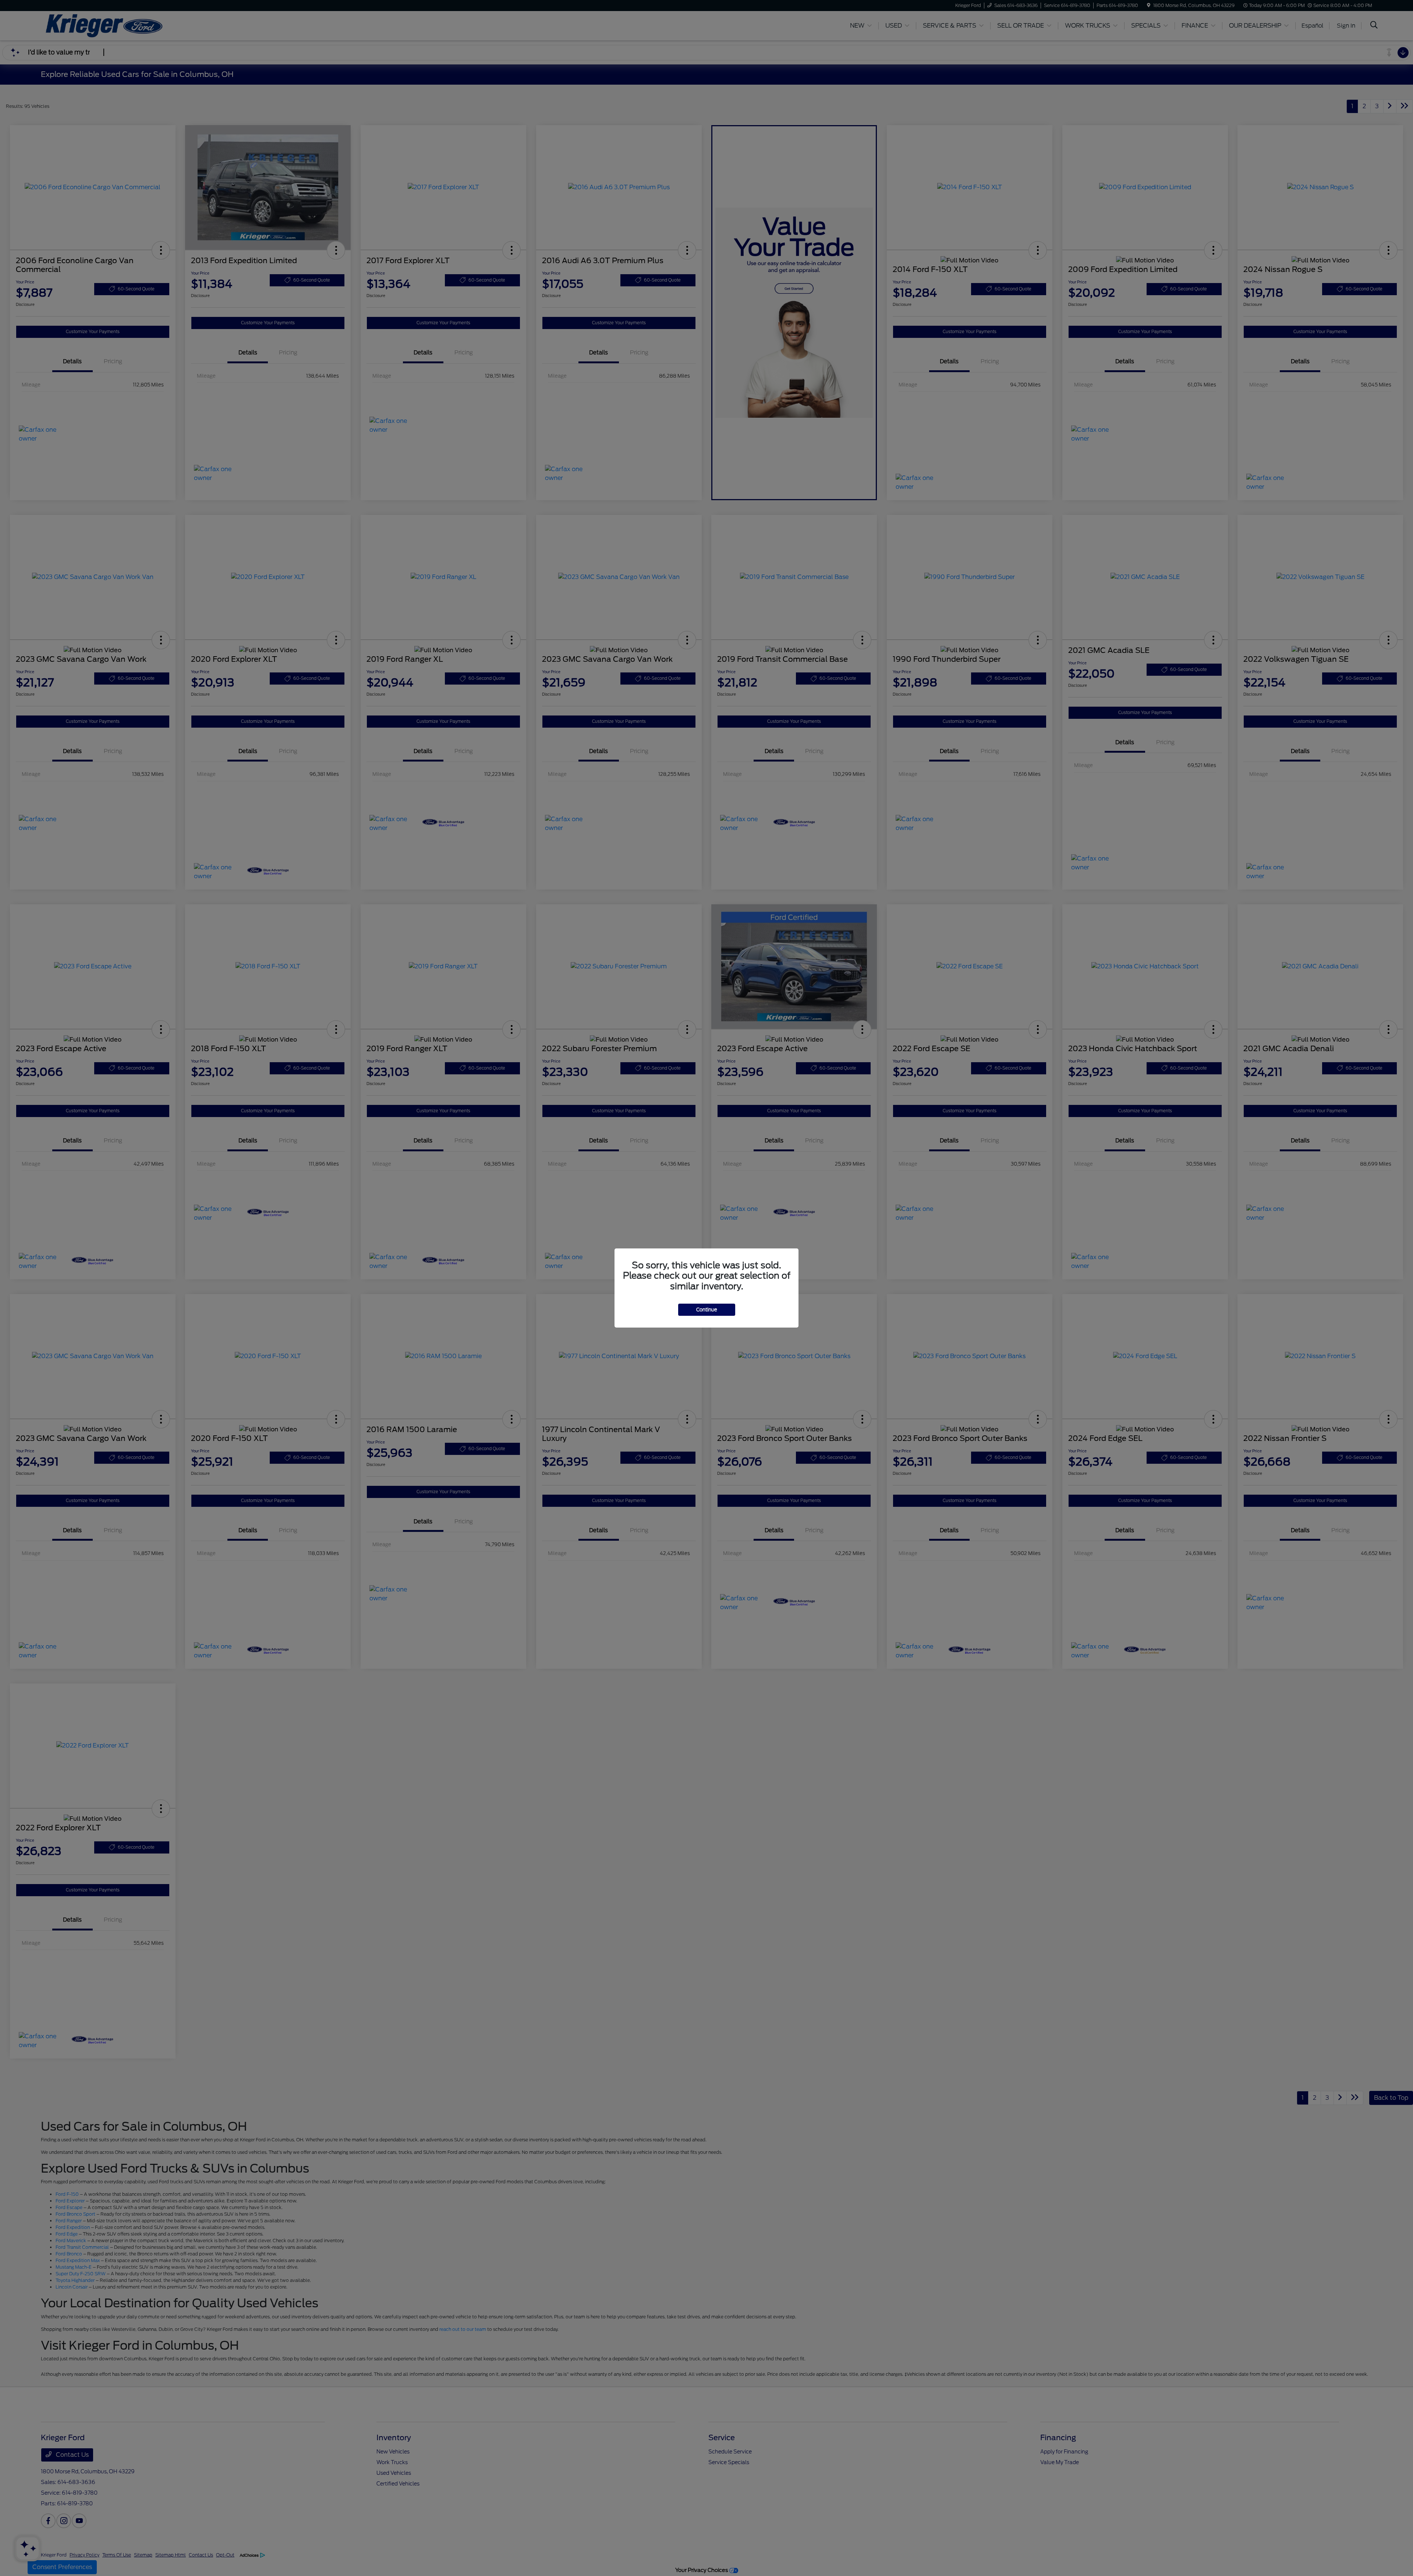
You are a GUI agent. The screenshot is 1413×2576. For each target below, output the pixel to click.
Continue (707, 1310)
